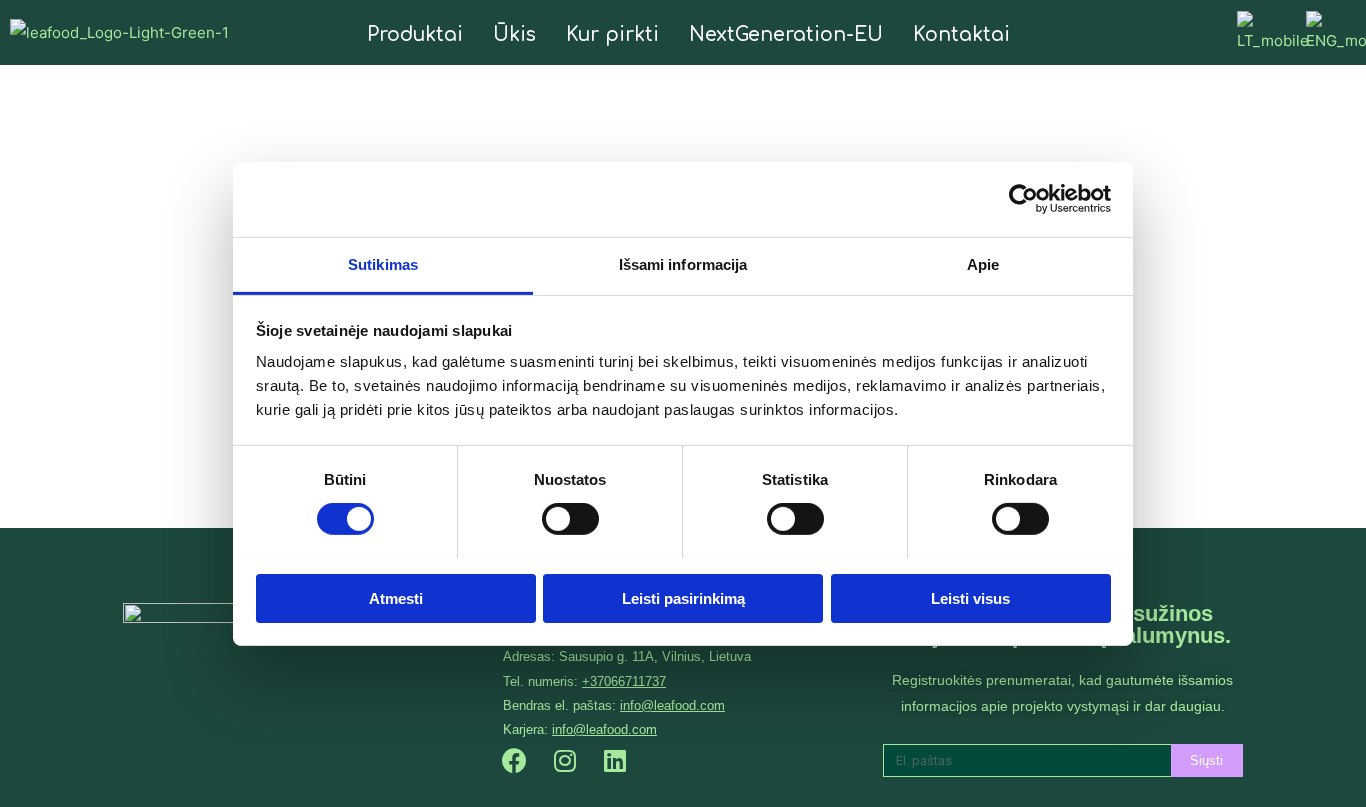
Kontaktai (961, 34)
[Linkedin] (615, 761)
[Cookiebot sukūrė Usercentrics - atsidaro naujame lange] (1023, 199)
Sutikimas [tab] (383, 263)
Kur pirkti (612, 34)
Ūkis (514, 34)
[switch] (570, 519)
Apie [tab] (983, 263)
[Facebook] (515, 761)
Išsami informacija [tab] (683, 263)
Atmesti (396, 597)
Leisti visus (970, 597)
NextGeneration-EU (786, 34)
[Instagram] (565, 761)
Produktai (415, 34)
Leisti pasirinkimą (683, 597)
